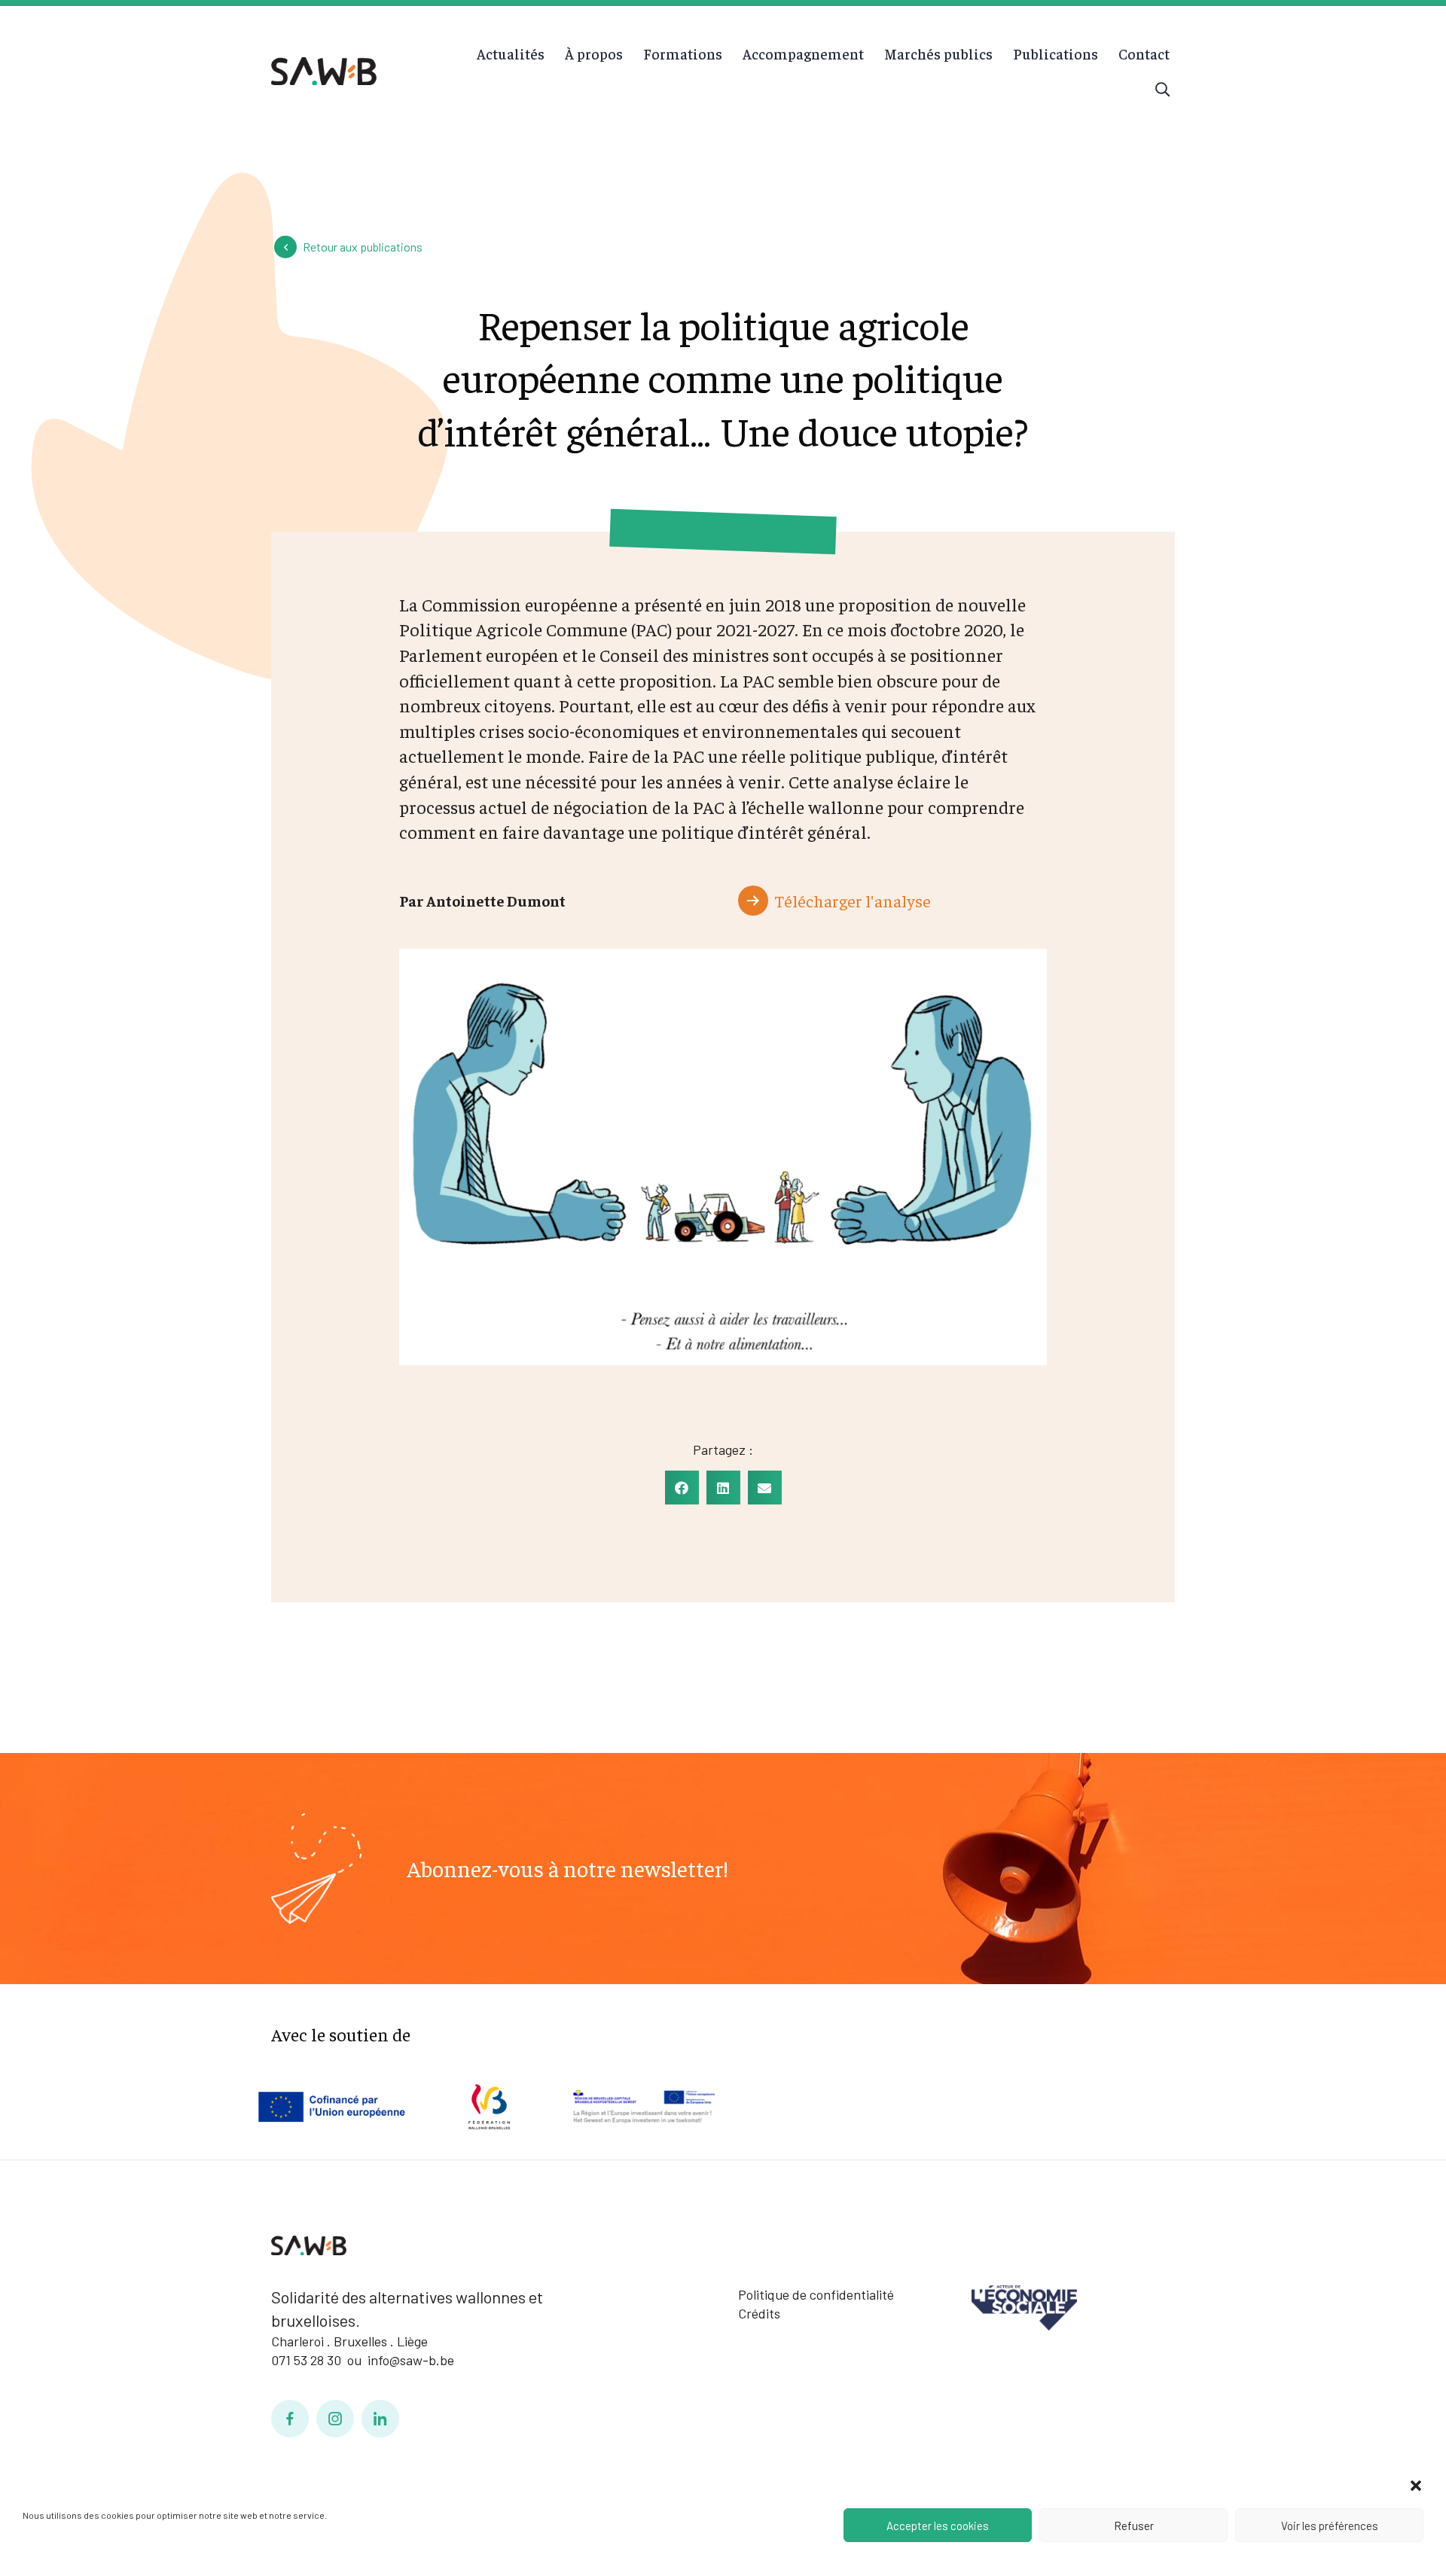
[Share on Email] (765, 1488)
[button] (1416, 2486)
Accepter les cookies (938, 2526)
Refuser (1134, 2526)
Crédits (759, 2313)
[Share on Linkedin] (723, 1488)
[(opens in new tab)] (1024, 2306)
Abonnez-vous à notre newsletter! (567, 1868)
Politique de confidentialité (816, 2294)
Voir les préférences (1330, 2526)
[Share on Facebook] (682, 1488)
